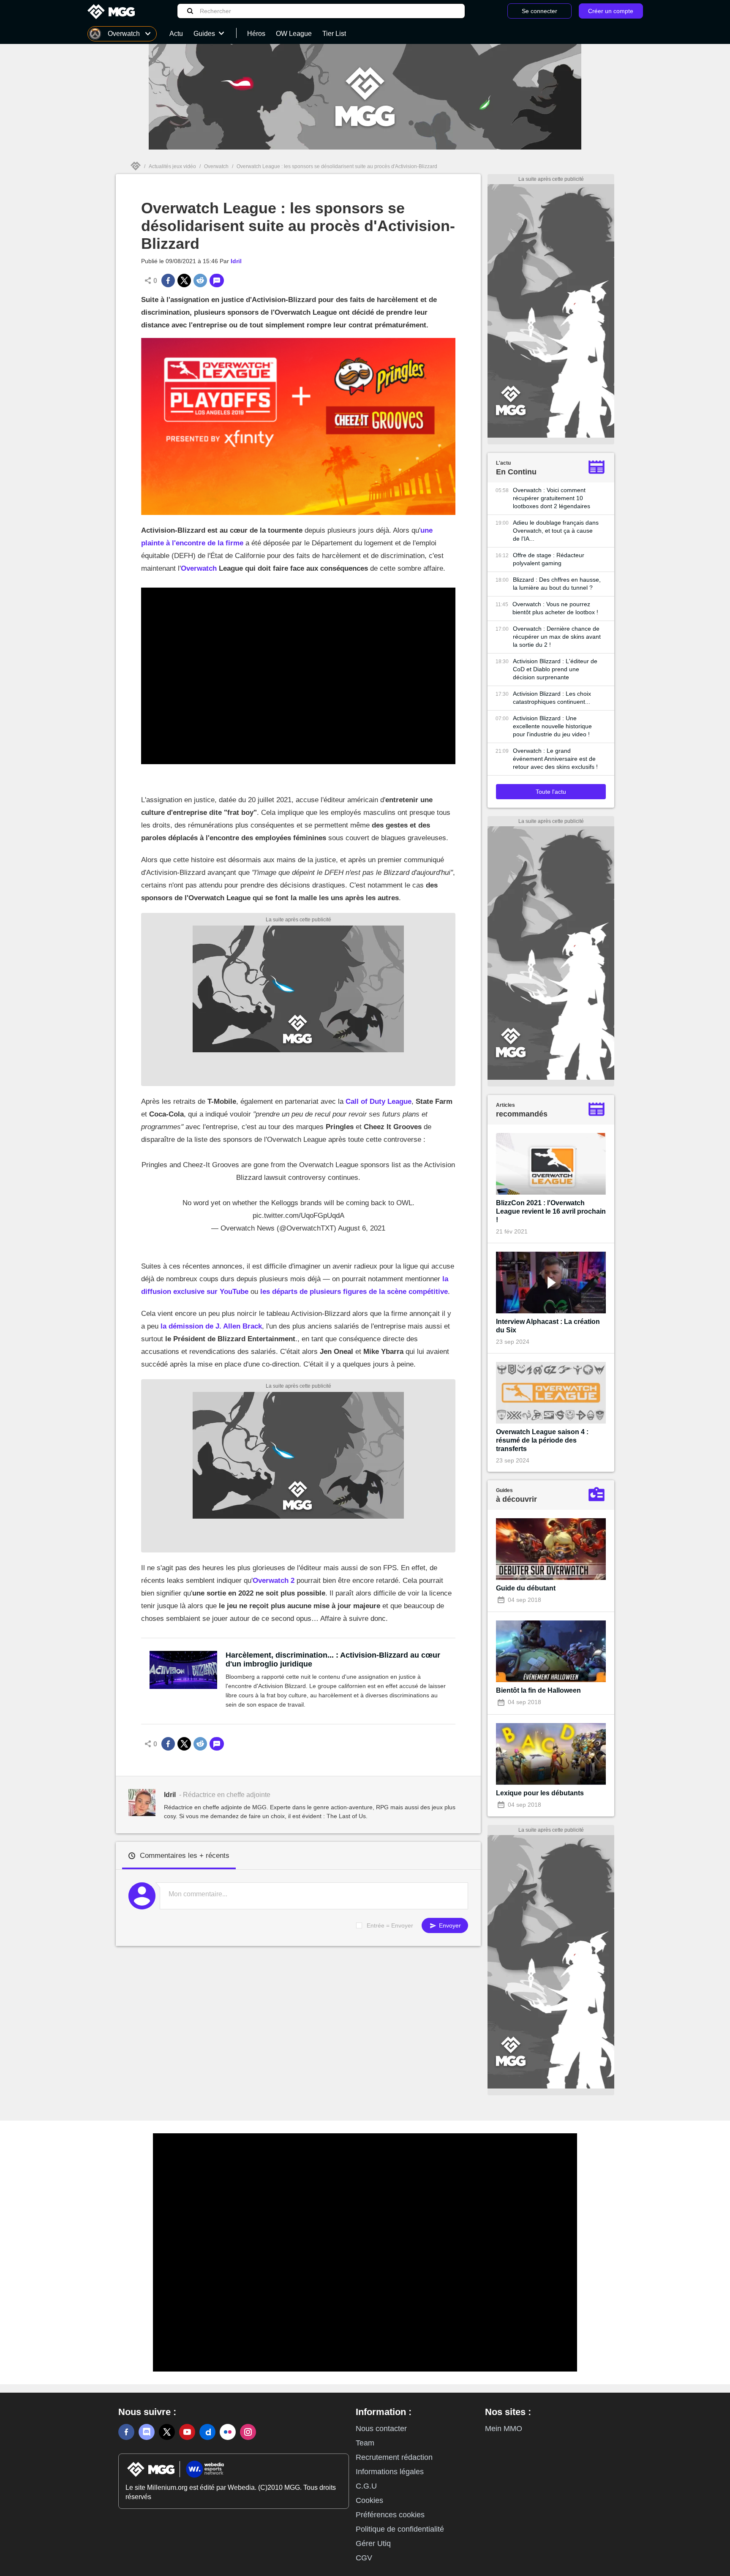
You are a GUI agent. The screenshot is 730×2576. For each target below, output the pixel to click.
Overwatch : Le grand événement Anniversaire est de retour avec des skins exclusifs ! (555, 759)
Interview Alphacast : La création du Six (548, 1326)
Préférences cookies (390, 2515)
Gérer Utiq (373, 2543)
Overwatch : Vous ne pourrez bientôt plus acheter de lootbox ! (555, 608)
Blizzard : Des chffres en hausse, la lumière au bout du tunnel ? (557, 584)
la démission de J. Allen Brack (211, 1326)
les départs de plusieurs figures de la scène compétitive (353, 1292)
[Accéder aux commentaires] (217, 280)
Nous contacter (381, 2429)
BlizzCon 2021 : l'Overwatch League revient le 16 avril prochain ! (551, 1211)
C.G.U (366, 2486)
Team (365, 2443)
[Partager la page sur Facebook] (168, 280)
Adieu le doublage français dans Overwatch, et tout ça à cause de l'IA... (556, 531)
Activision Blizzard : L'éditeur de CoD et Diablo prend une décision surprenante (555, 669)
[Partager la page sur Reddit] (200, 280)
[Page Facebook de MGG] (126, 2432)
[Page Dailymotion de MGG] (207, 2432)
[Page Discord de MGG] (147, 2432)
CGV (364, 2558)
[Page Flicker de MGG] (228, 2432)
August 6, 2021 (362, 1228)
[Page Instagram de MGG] (248, 2432)
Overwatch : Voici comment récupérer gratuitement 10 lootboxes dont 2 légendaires (552, 498)
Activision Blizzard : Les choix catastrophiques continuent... (552, 698)
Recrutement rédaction (394, 2457)
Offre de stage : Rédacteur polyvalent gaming (549, 559)
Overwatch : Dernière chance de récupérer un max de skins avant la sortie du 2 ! (557, 637)
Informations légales (390, 2472)
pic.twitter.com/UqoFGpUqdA (298, 1216)
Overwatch (216, 166)
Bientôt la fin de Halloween (538, 1690)
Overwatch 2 (274, 1581)
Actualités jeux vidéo (172, 166)
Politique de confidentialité (400, 2529)
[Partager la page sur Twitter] (184, 280)
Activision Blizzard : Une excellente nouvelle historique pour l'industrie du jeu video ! (552, 726)
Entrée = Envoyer (390, 1925)
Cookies (369, 2500)
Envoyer (449, 1925)
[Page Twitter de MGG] (167, 2432)
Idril (236, 261)
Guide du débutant (526, 1588)
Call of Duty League (379, 1101)
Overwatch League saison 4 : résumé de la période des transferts (542, 1440)
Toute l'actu (551, 792)
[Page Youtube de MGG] (187, 2432)
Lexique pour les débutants (540, 1793)
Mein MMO (504, 2429)
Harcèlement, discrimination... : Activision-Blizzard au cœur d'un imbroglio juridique (333, 1660)
